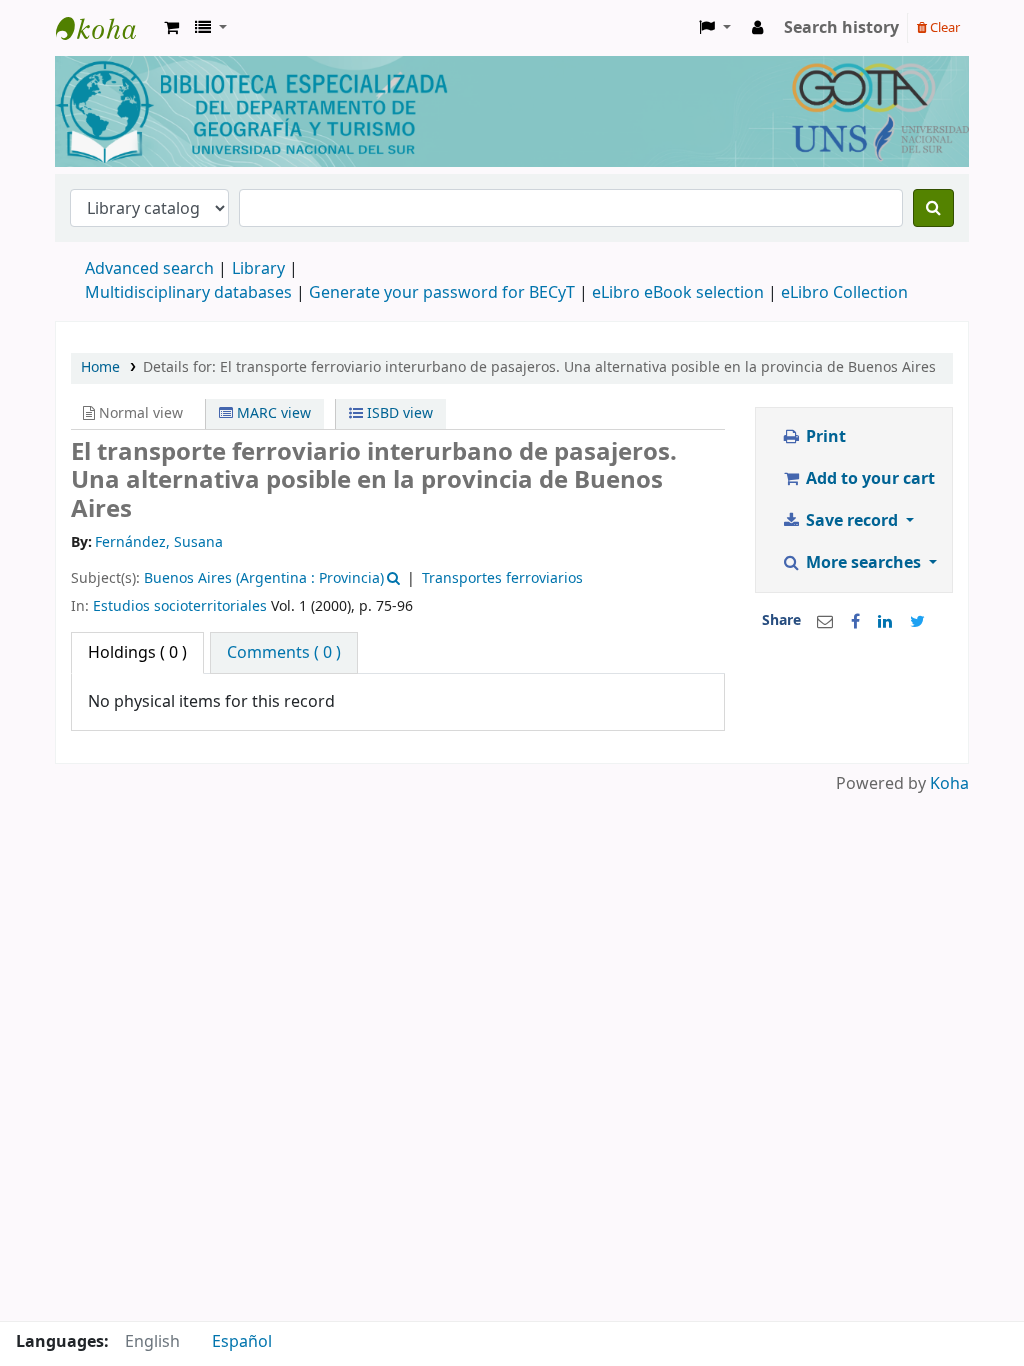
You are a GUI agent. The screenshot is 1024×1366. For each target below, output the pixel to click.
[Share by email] (825, 622)
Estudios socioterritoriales (180, 606)
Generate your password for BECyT (442, 293)
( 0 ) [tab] (137, 653)
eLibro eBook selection (680, 293)
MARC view (272, 413)
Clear (943, 27)
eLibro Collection (844, 293)
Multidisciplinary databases (190, 293)
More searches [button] (863, 563)
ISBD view (398, 413)
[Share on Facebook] (855, 622)
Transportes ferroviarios (502, 578)
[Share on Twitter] (917, 622)
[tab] (284, 653)
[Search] (933, 208)
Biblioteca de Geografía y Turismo (106, 28)
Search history (841, 28)
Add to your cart (868, 479)
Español (242, 1342)
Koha (949, 784)
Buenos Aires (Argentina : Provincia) (264, 578)
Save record (852, 521)
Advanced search (149, 269)
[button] (171, 28)
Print (824, 437)
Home (100, 367)
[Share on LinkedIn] (885, 622)
